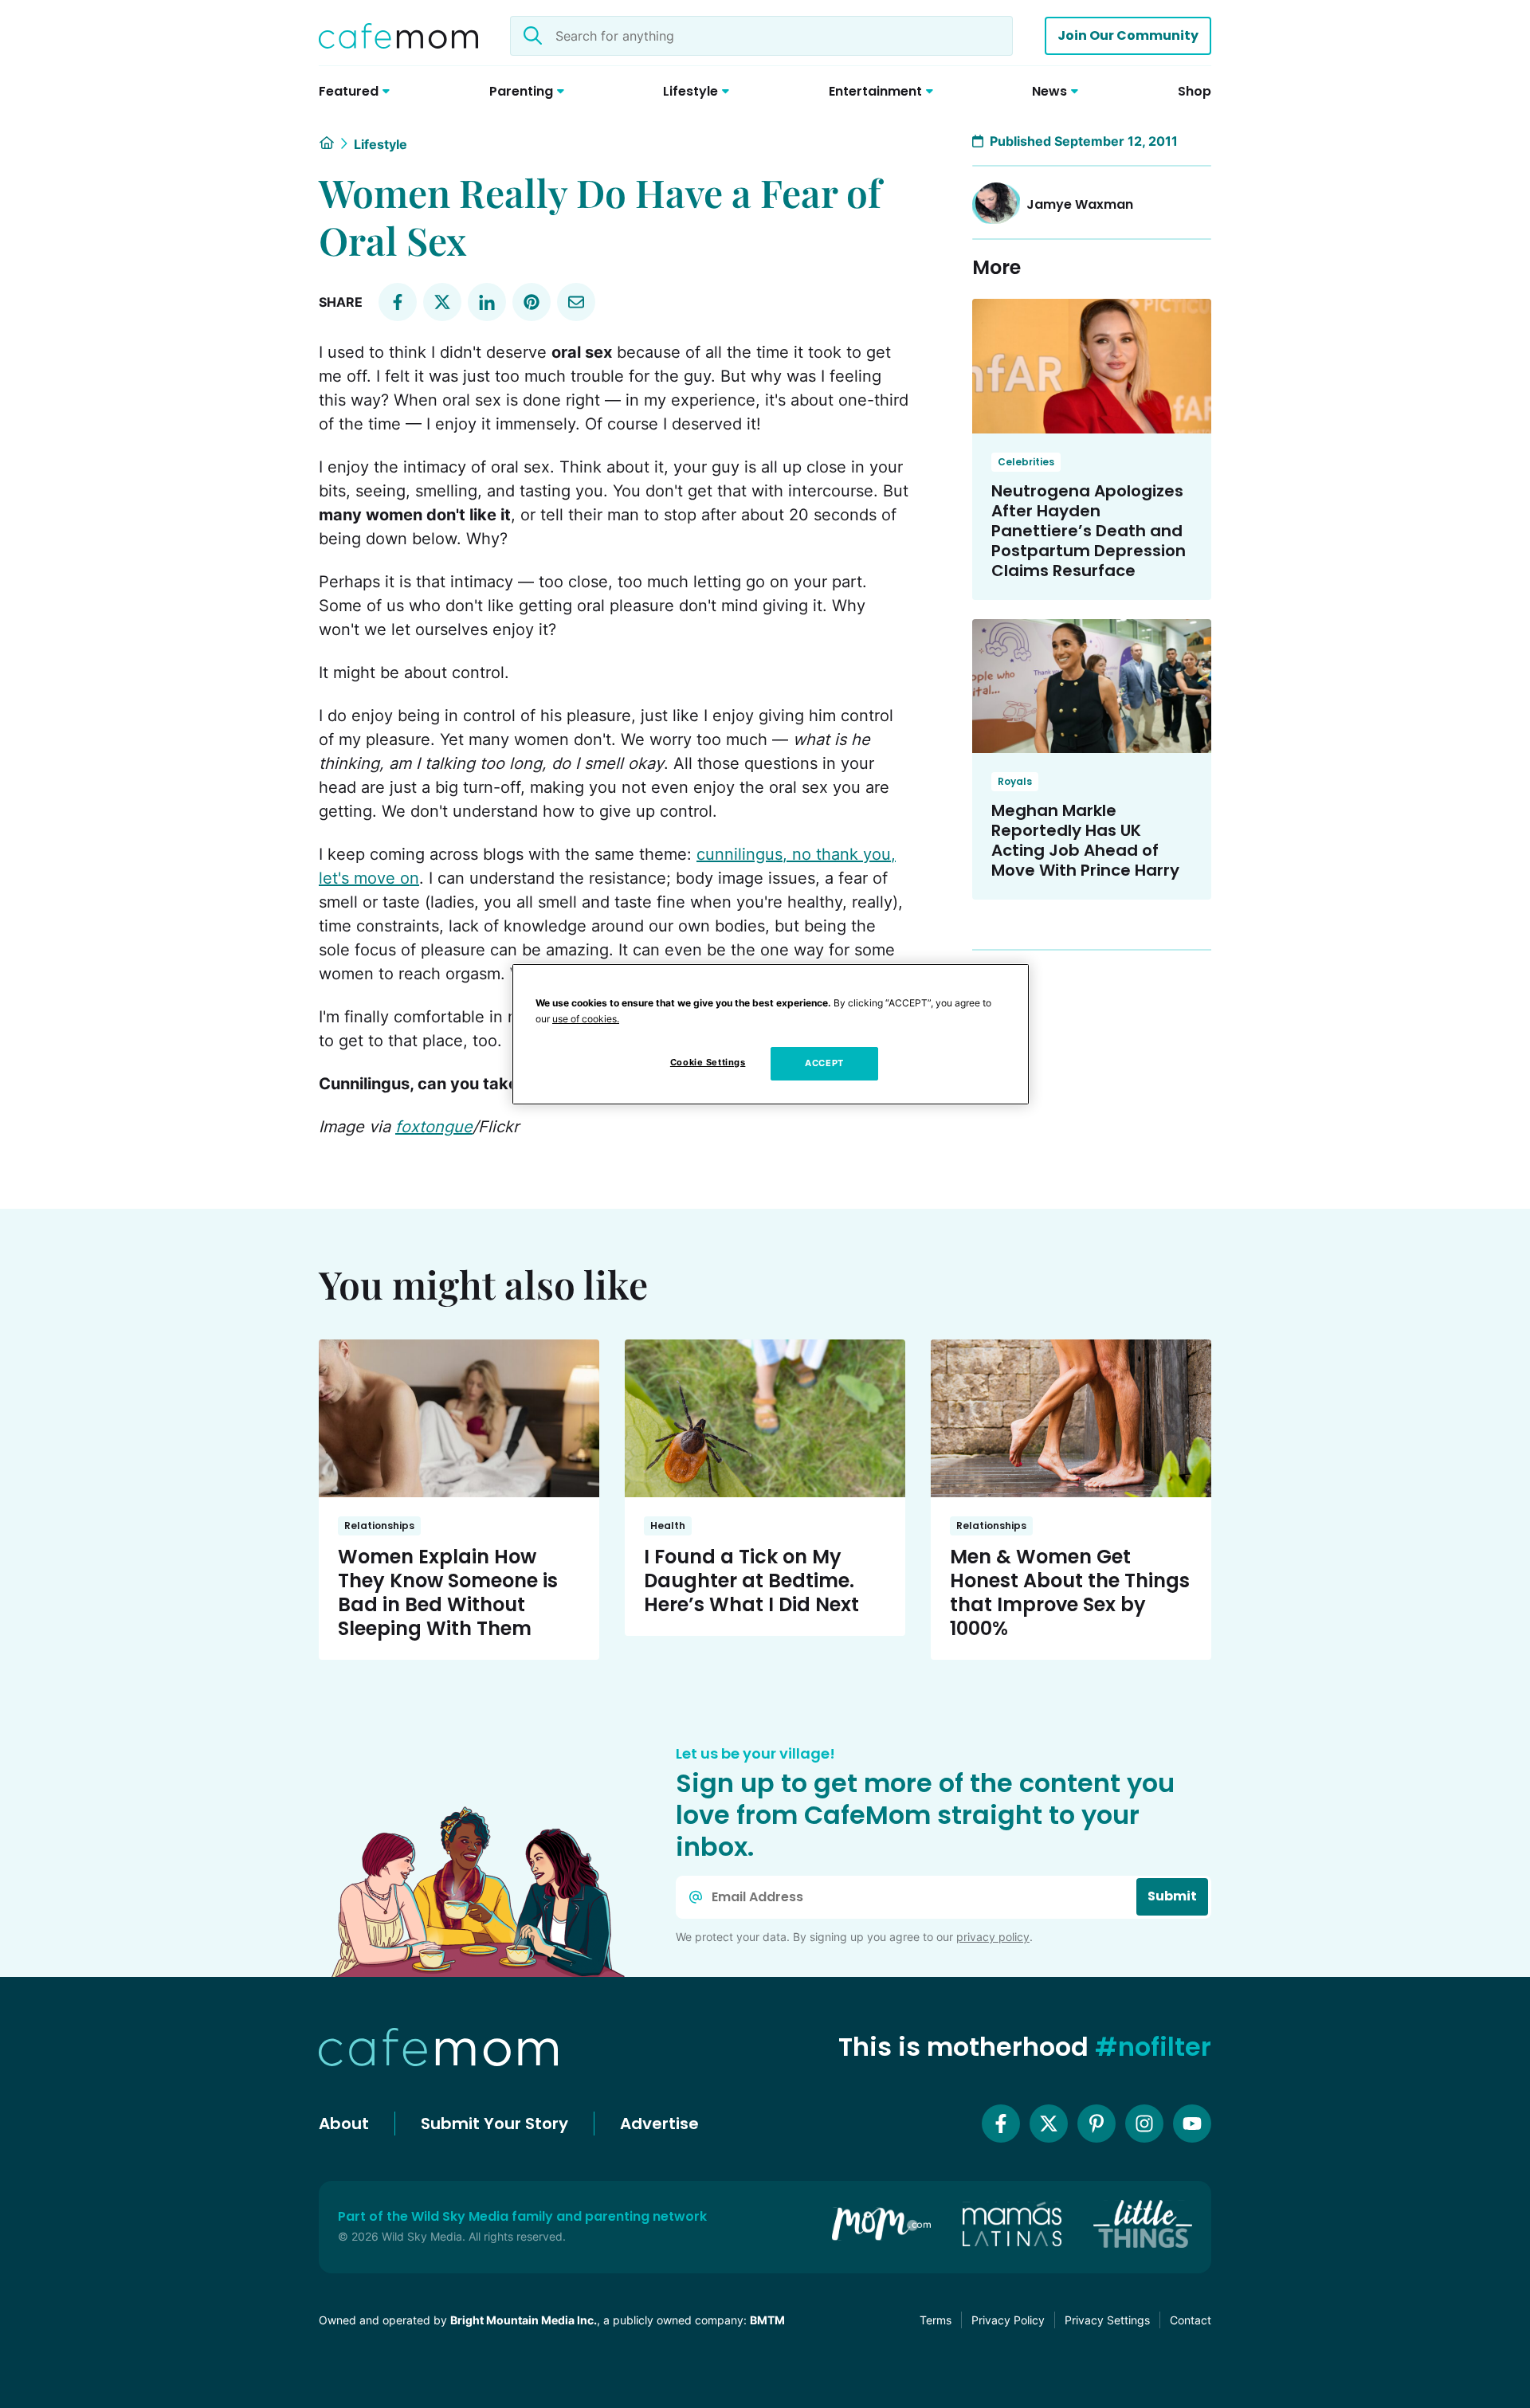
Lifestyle (381, 144)
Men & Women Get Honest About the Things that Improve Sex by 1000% (1070, 1592)
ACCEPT (824, 1063)
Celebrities (1026, 462)
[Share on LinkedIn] (487, 302)
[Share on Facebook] (398, 302)
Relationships (379, 1526)
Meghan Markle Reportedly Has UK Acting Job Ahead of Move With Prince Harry (1085, 840)
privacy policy (993, 1937)
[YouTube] (1192, 2124)
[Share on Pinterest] (532, 302)
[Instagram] (1144, 2124)
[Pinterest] (1096, 2124)
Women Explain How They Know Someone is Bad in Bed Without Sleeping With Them (448, 1592)
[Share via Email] (576, 302)
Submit (1172, 1896)
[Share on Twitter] (442, 302)
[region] (771, 1034)
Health (668, 1526)
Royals (1015, 781)
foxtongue (434, 1127)
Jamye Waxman (1080, 204)
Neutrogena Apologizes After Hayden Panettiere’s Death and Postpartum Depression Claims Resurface (1089, 531)
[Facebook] (1001, 2124)
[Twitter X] (1049, 2124)
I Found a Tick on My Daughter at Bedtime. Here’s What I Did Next (751, 1580)
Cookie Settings (708, 1062)
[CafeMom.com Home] (398, 36)
